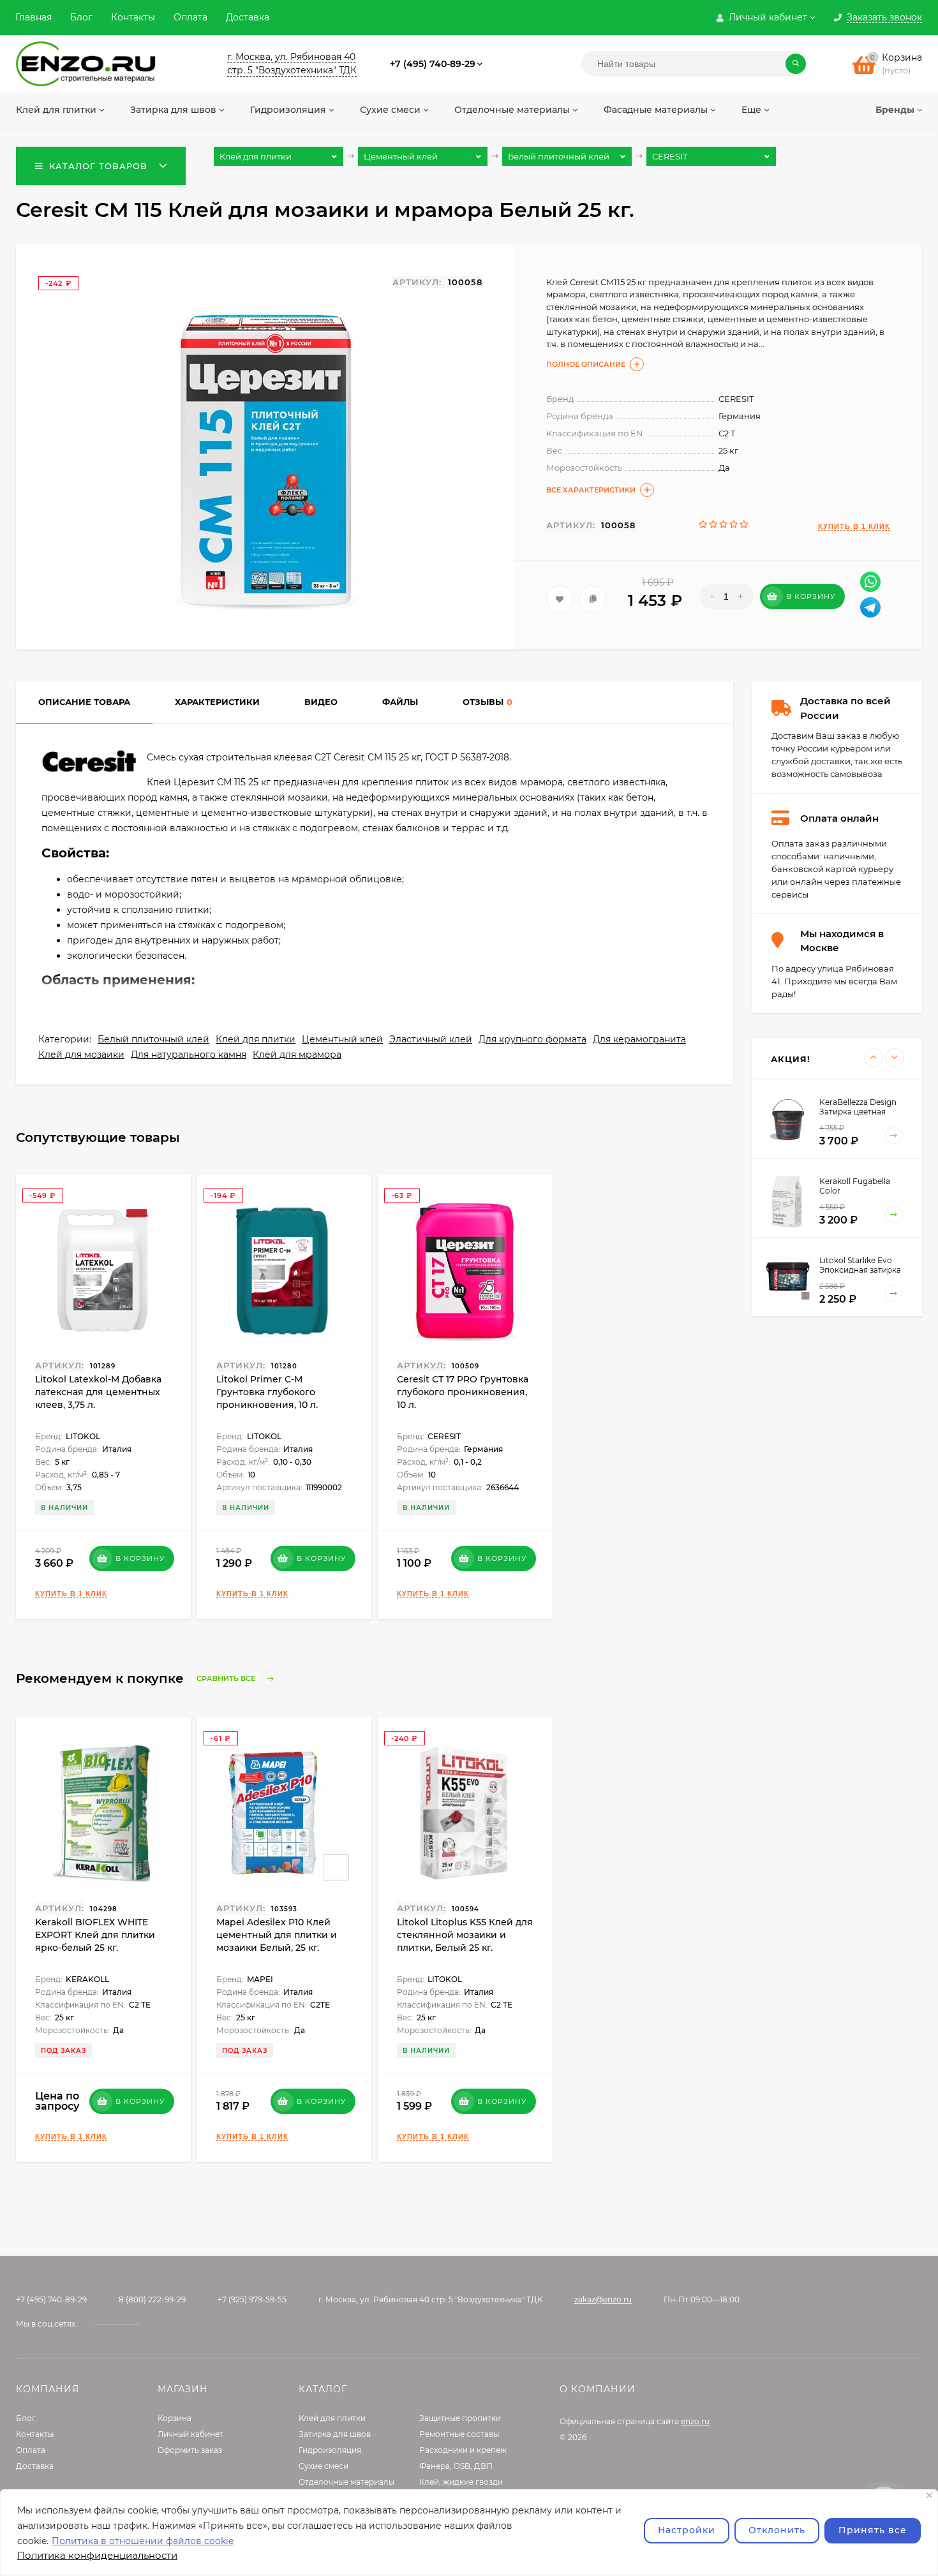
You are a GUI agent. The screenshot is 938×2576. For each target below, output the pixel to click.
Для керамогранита (639, 1039)
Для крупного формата (532, 1039)
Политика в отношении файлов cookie (143, 2541)
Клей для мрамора (297, 1055)
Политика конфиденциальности (97, 2555)
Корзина (175, 2418)
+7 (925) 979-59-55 (252, 2299)
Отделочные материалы (346, 2482)
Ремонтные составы (459, 2434)
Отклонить (777, 2530)
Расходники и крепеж (463, 2450)
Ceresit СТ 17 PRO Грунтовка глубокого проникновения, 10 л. (463, 1392)
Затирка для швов (335, 2434)
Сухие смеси (324, 2466)
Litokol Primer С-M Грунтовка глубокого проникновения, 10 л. (267, 1392)
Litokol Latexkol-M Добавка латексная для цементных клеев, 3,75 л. (98, 1392)
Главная (33, 17)
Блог (81, 17)
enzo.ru (695, 2421)
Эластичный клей (431, 1039)
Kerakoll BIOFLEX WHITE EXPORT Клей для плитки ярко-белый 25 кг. (95, 1935)
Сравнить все (227, 1679)
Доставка (248, 17)
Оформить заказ (190, 2450)
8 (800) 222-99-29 (152, 2299)
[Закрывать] (929, 2495)
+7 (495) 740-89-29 (433, 64)
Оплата (190, 17)
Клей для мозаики (81, 1055)
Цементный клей (342, 1039)
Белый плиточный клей (153, 1039)
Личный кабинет (190, 2434)
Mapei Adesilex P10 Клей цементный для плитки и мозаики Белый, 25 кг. (277, 1935)
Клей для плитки (256, 1039)
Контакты (133, 17)
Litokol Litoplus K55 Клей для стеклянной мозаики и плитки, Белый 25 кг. (465, 1935)
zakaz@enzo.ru (603, 2299)
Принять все (873, 2530)
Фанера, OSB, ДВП (456, 2466)
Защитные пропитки (460, 2418)
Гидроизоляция (330, 2450)
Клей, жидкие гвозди (461, 2482)
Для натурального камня (189, 1055)
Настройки (687, 2530)
